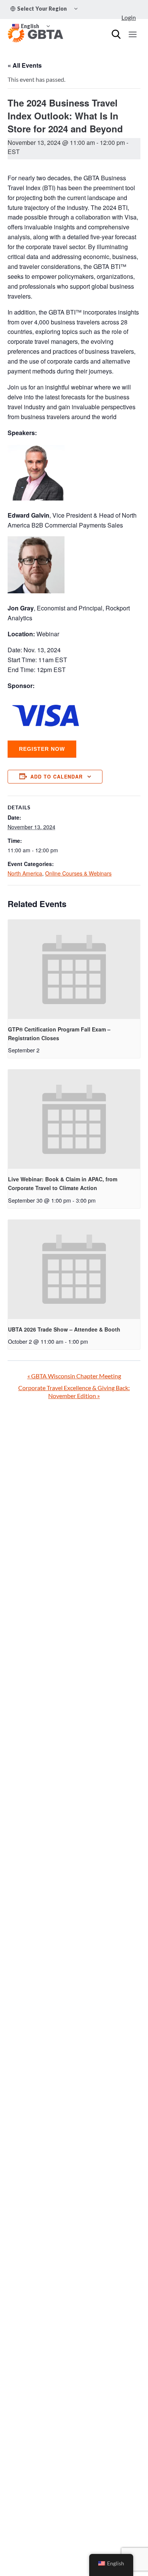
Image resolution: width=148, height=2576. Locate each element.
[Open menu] (132, 34)
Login (129, 17)
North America (25, 873)
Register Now (42, 749)
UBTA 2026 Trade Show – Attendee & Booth (64, 1329)
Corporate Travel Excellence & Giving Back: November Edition (74, 1392)
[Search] (116, 34)
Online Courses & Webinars (78, 873)
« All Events (25, 65)
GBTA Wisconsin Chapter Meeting (74, 1376)
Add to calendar (57, 777)
